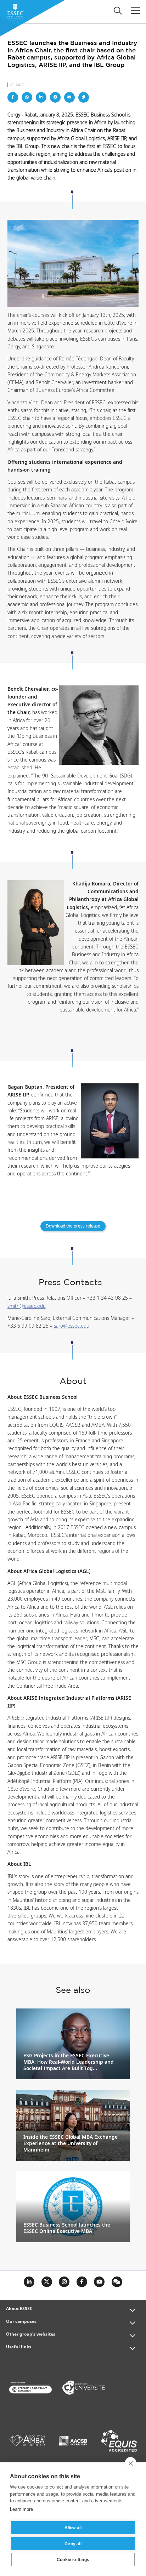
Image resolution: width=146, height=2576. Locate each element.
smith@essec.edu (27, 1306)
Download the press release (73, 1226)
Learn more (21, 2509)
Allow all (73, 2528)
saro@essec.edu (72, 1326)
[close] (131, 2463)
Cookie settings (73, 2560)
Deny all (73, 2544)
